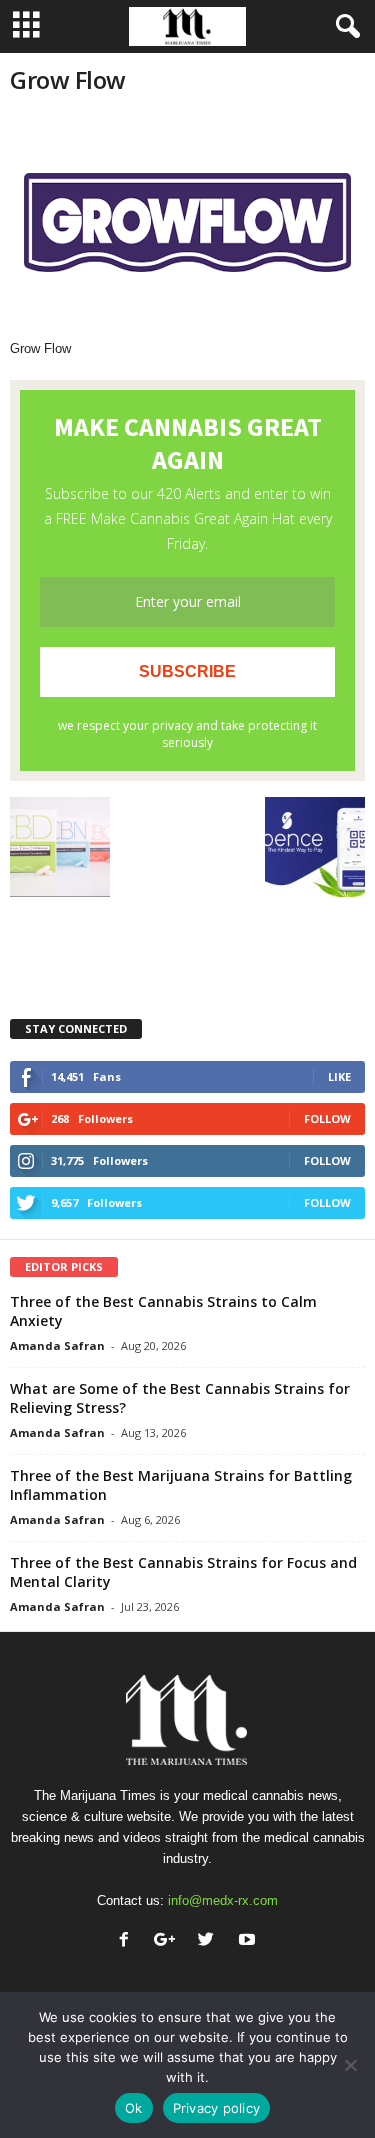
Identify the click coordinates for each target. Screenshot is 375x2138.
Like (339, 1076)
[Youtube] (249, 1941)
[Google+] (169, 1941)
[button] (344, 27)
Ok (134, 2108)
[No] (350, 2065)
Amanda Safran (57, 1345)
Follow (327, 1118)
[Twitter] (210, 1941)
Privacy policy (217, 2108)
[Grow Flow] (187, 227)
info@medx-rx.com (223, 1900)
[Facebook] (128, 1941)
